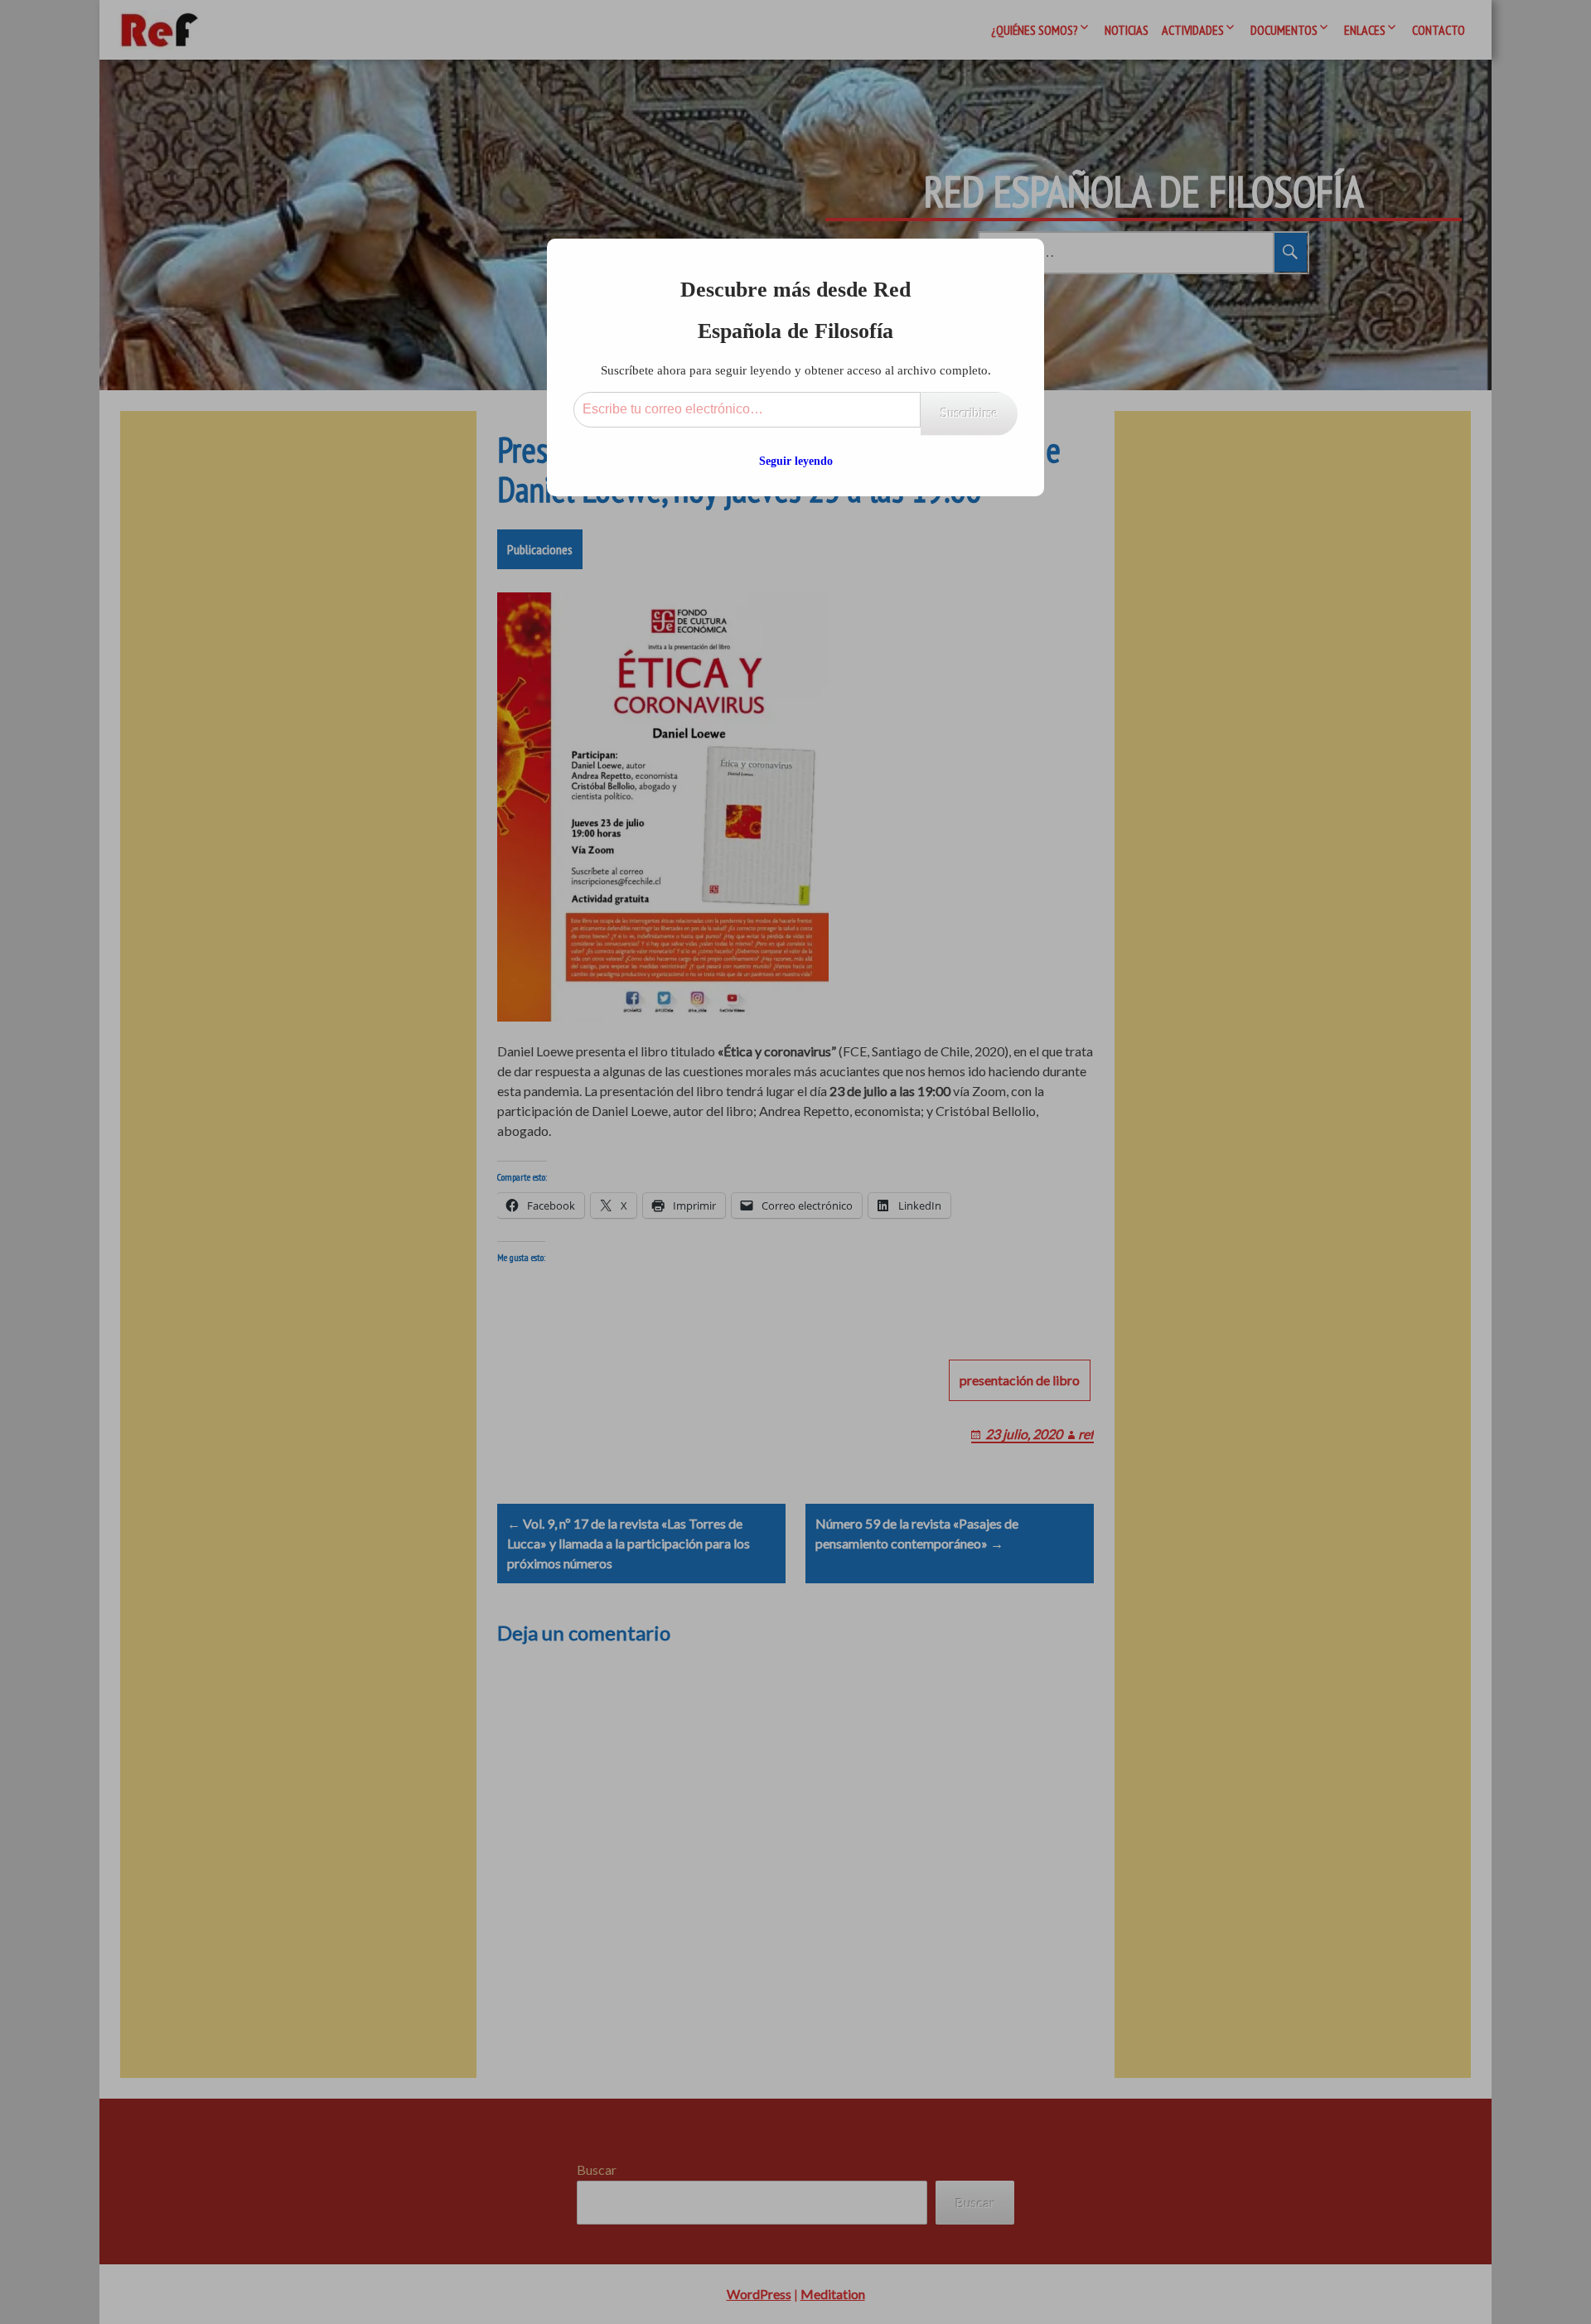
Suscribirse (969, 413)
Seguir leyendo (796, 461)
